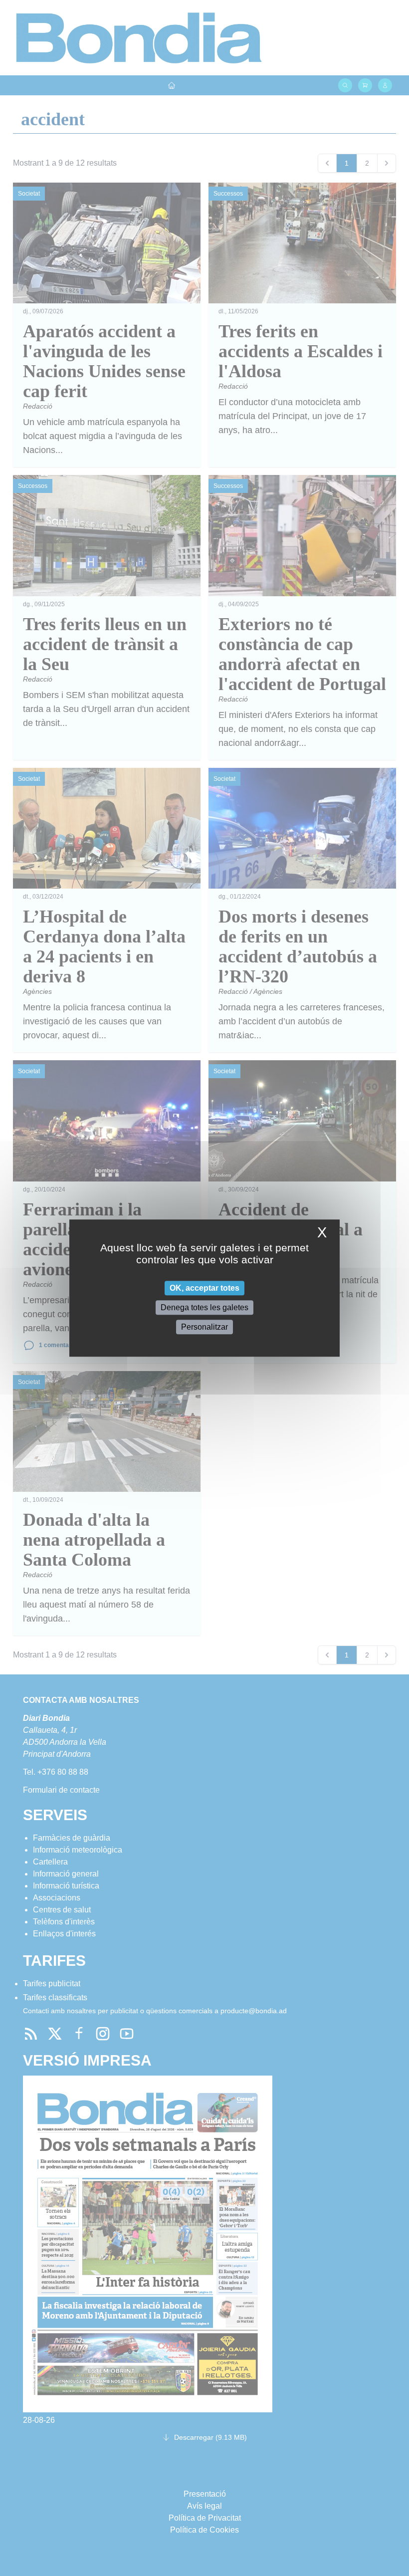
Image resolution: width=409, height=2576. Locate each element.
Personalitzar (204, 1327)
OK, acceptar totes (204, 1288)
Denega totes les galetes (204, 1307)
